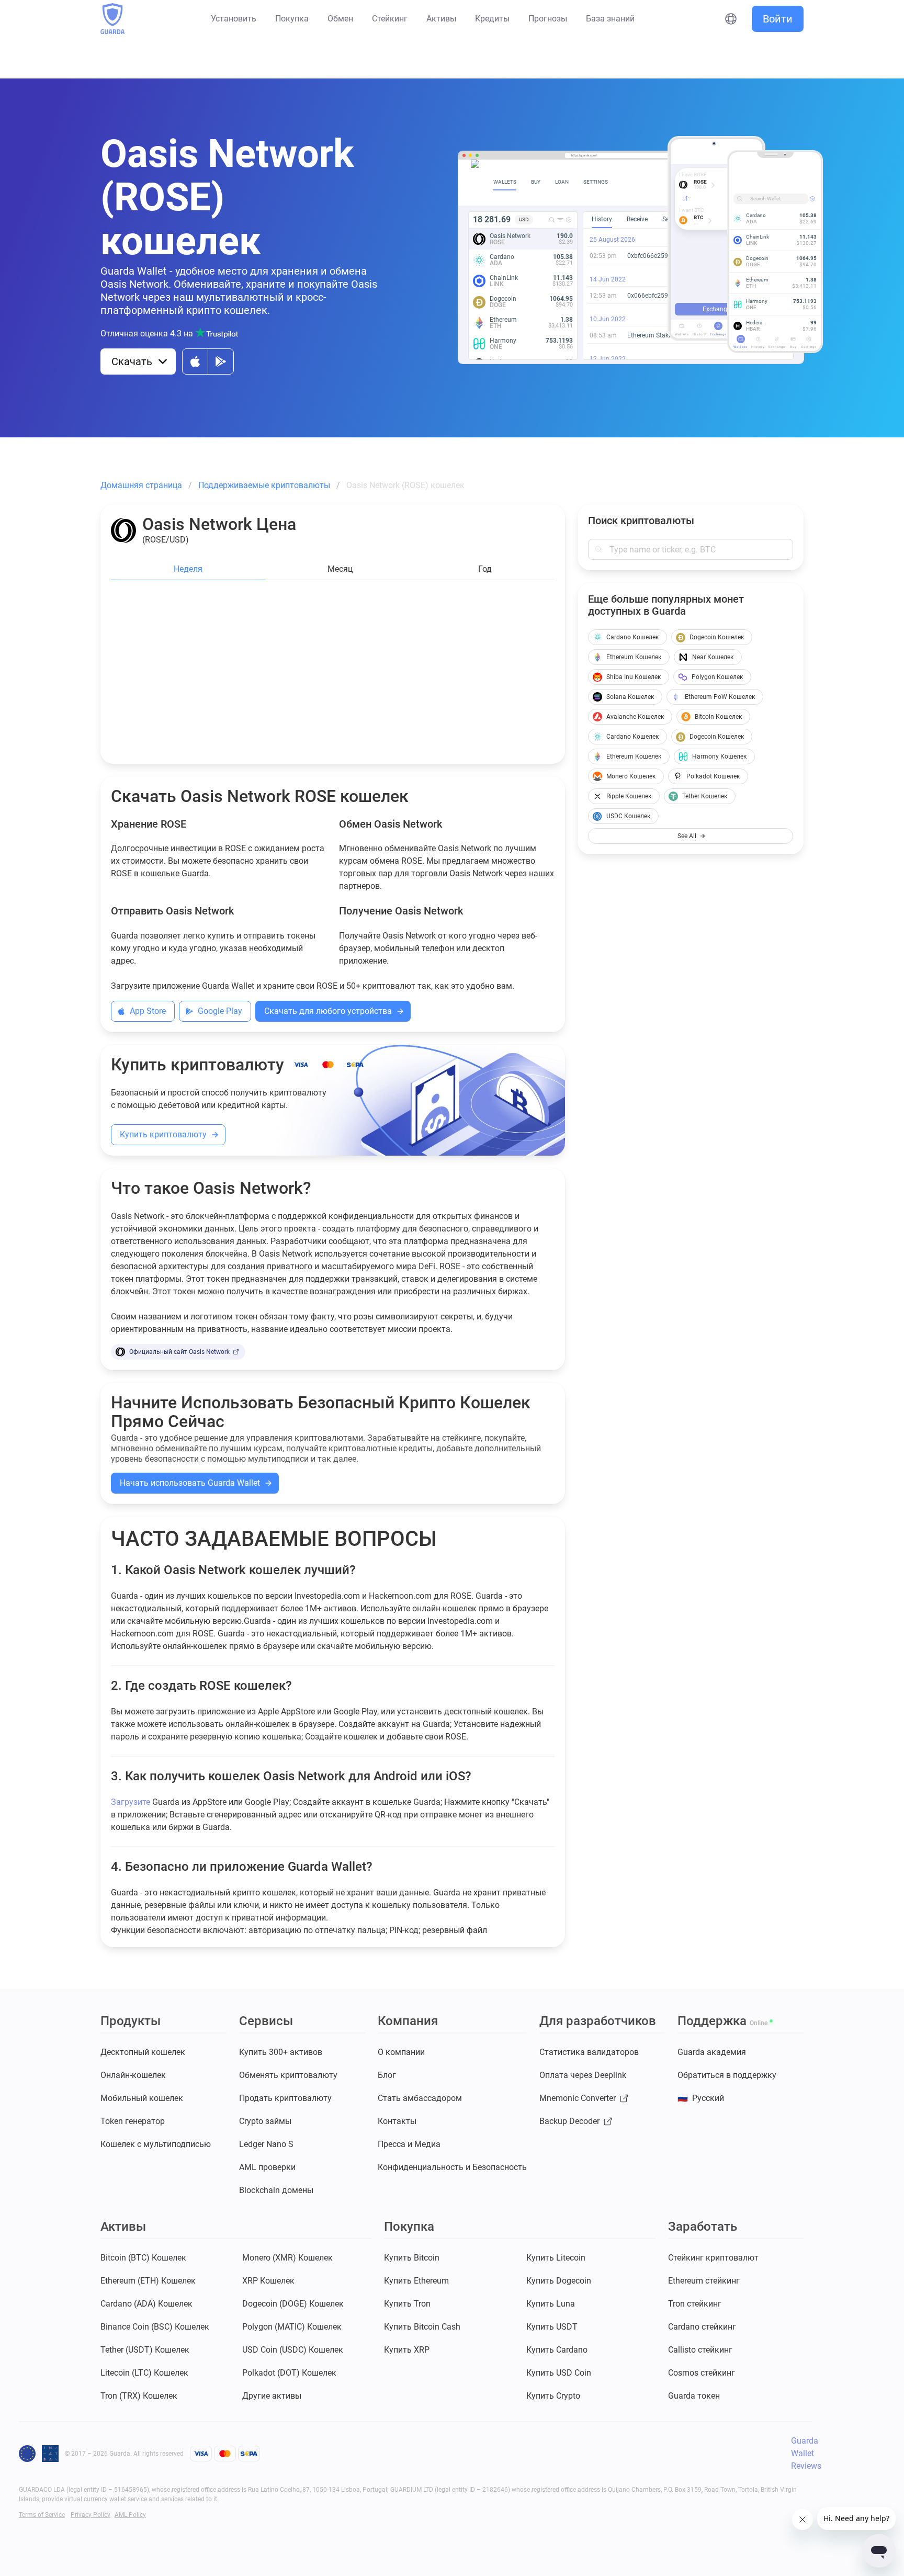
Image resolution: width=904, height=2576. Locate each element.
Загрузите (131, 1802)
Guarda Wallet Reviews (806, 2453)
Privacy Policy (91, 2515)
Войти (778, 19)
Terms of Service (42, 2515)
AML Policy (130, 2515)
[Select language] (731, 19)
